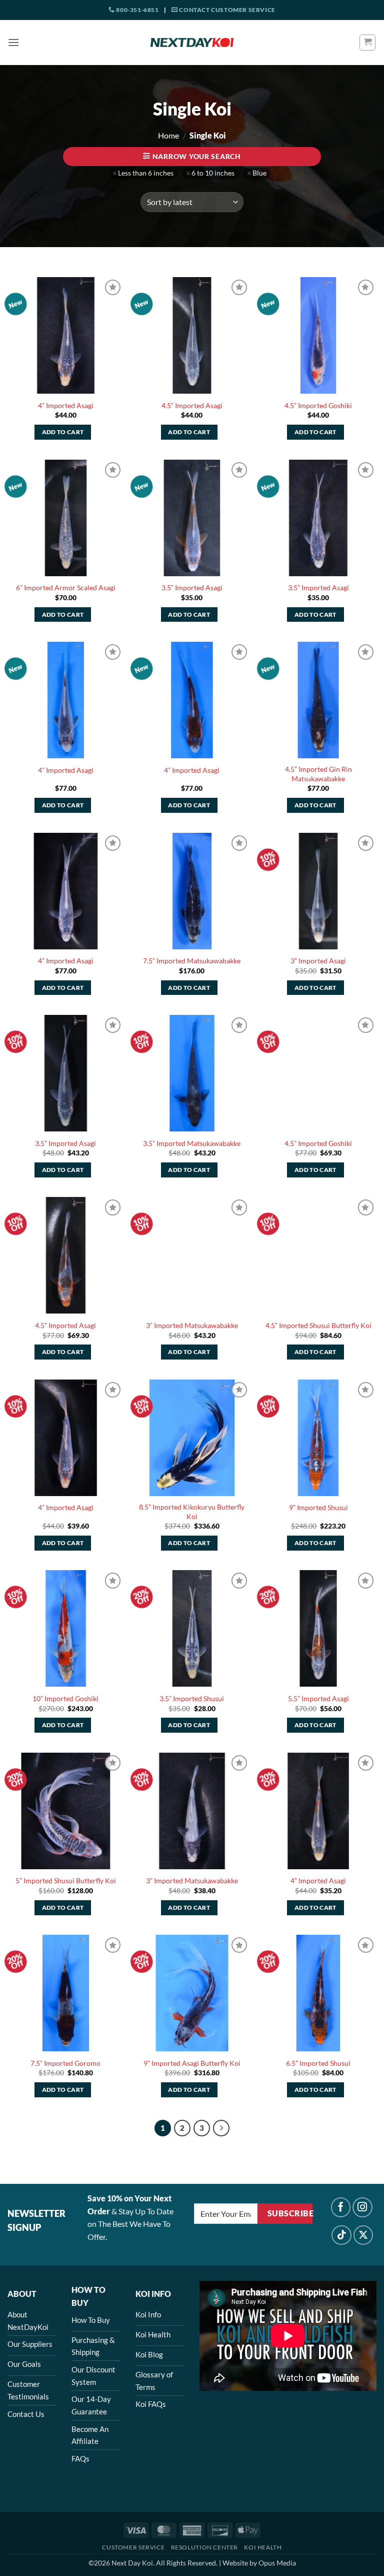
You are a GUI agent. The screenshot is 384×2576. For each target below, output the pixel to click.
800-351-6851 (137, 10)
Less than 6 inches (146, 173)
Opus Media (277, 2563)
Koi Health (263, 2547)
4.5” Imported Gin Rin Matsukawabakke (318, 774)
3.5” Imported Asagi (192, 587)
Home (168, 135)
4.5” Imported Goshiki (318, 405)
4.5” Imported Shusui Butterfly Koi (318, 1325)
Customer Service (133, 2547)
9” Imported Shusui (318, 1507)
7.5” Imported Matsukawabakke (192, 961)
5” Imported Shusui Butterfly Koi (66, 1880)
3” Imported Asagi (318, 961)
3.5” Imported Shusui (192, 1698)
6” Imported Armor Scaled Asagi (66, 587)
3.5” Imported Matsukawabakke (192, 1143)
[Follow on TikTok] (341, 2235)
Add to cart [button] (63, 432)
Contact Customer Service (227, 10)
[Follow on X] (363, 2235)
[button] (13, 42)
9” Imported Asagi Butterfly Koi (192, 2063)
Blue (259, 173)
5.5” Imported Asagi (318, 1698)
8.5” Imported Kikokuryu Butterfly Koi (192, 1512)
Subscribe (290, 2213)
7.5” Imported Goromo (65, 2063)
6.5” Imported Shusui (318, 2063)
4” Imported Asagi (66, 405)
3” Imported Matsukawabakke (192, 1325)
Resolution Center (204, 2547)
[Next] (221, 2128)
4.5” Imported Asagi (192, 405)
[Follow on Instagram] (362, 2207)
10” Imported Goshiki (65, 1698)
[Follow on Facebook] (341, 2207)
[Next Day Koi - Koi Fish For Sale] (192, 43)
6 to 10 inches (213, 173)
